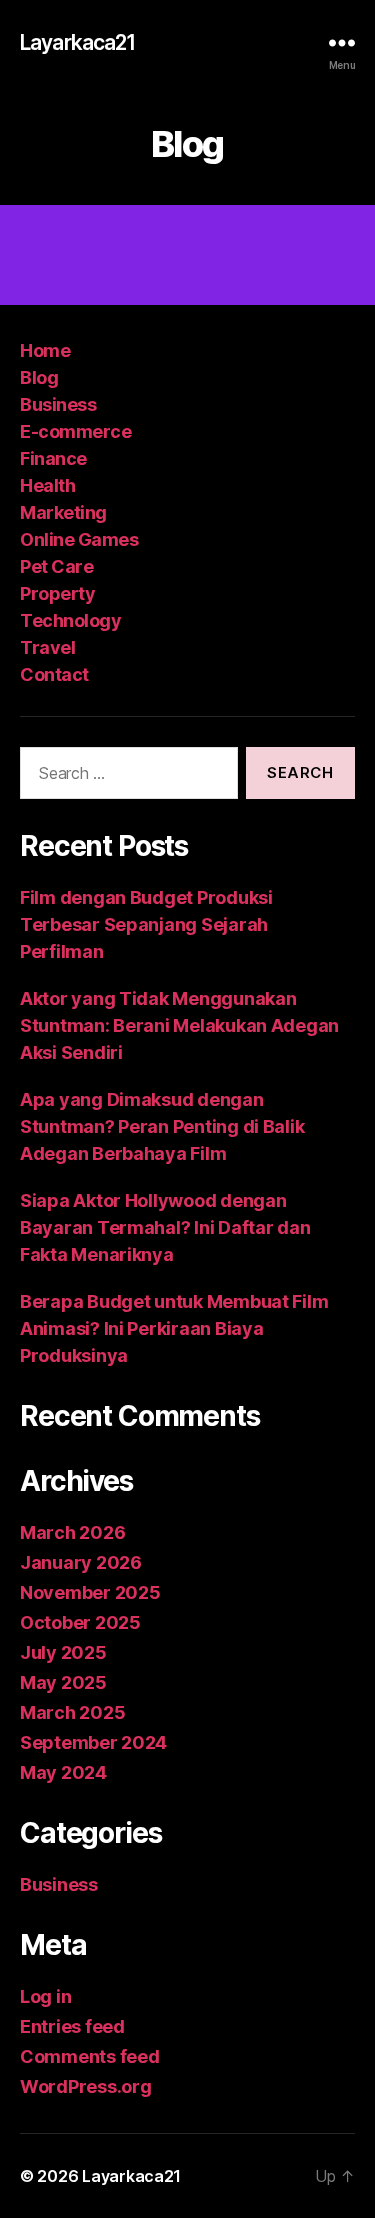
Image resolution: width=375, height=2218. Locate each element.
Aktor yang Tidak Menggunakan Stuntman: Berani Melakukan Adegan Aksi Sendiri (179, 1025)
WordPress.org (86, 2086)
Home (45, 350)
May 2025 (63, 1682)
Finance (53, 458)
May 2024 (63, 1772)
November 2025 (90, 1592)
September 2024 (93, 1742)
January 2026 (81, 1562)
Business (58, 404)
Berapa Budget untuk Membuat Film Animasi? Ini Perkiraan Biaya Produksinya (174, 1328)
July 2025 (63, 1652)
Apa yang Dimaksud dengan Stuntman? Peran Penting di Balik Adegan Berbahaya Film (162, 1126)
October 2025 (80, 1622)
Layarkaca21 (77, 42)
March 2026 (72, 1532)
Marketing (63, 512)
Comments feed (90, 2056)
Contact (54, 674)
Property (57, 593)
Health (47, 485)
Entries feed (72, 2026)
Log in (45, 1996)
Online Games (79, 539)
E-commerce (75, 431)
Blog (39, 377)
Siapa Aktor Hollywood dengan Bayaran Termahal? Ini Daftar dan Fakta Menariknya (165, 1227)
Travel (47, 647)
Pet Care (56, 566)
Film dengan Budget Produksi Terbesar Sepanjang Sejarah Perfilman (146, 924)
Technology (70, 620)
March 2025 (72, 1712)
